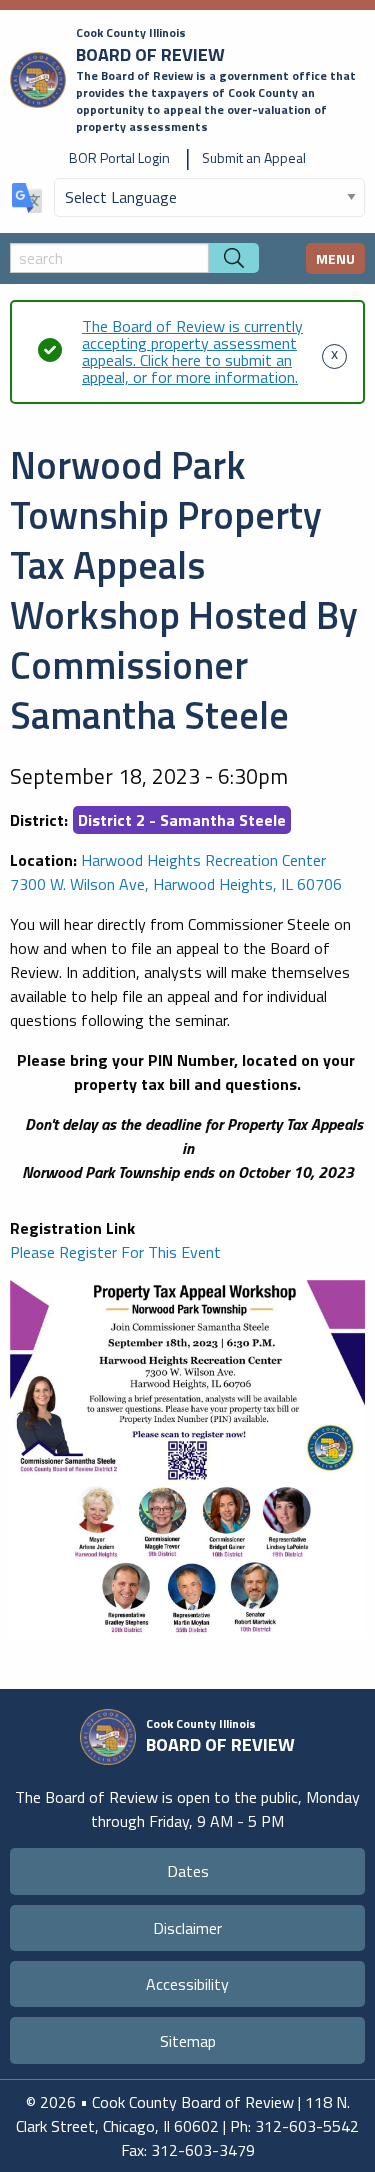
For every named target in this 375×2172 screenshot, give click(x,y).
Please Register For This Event (115, 1252)
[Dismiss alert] (334, 352)
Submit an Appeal (254, 157)
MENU (335, 258)
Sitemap (188, 2041)
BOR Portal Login (119, 157)
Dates (188, 1871)
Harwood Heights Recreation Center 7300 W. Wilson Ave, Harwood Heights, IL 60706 (176, 872)
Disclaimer (187, 1928)
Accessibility (187, 1984)
